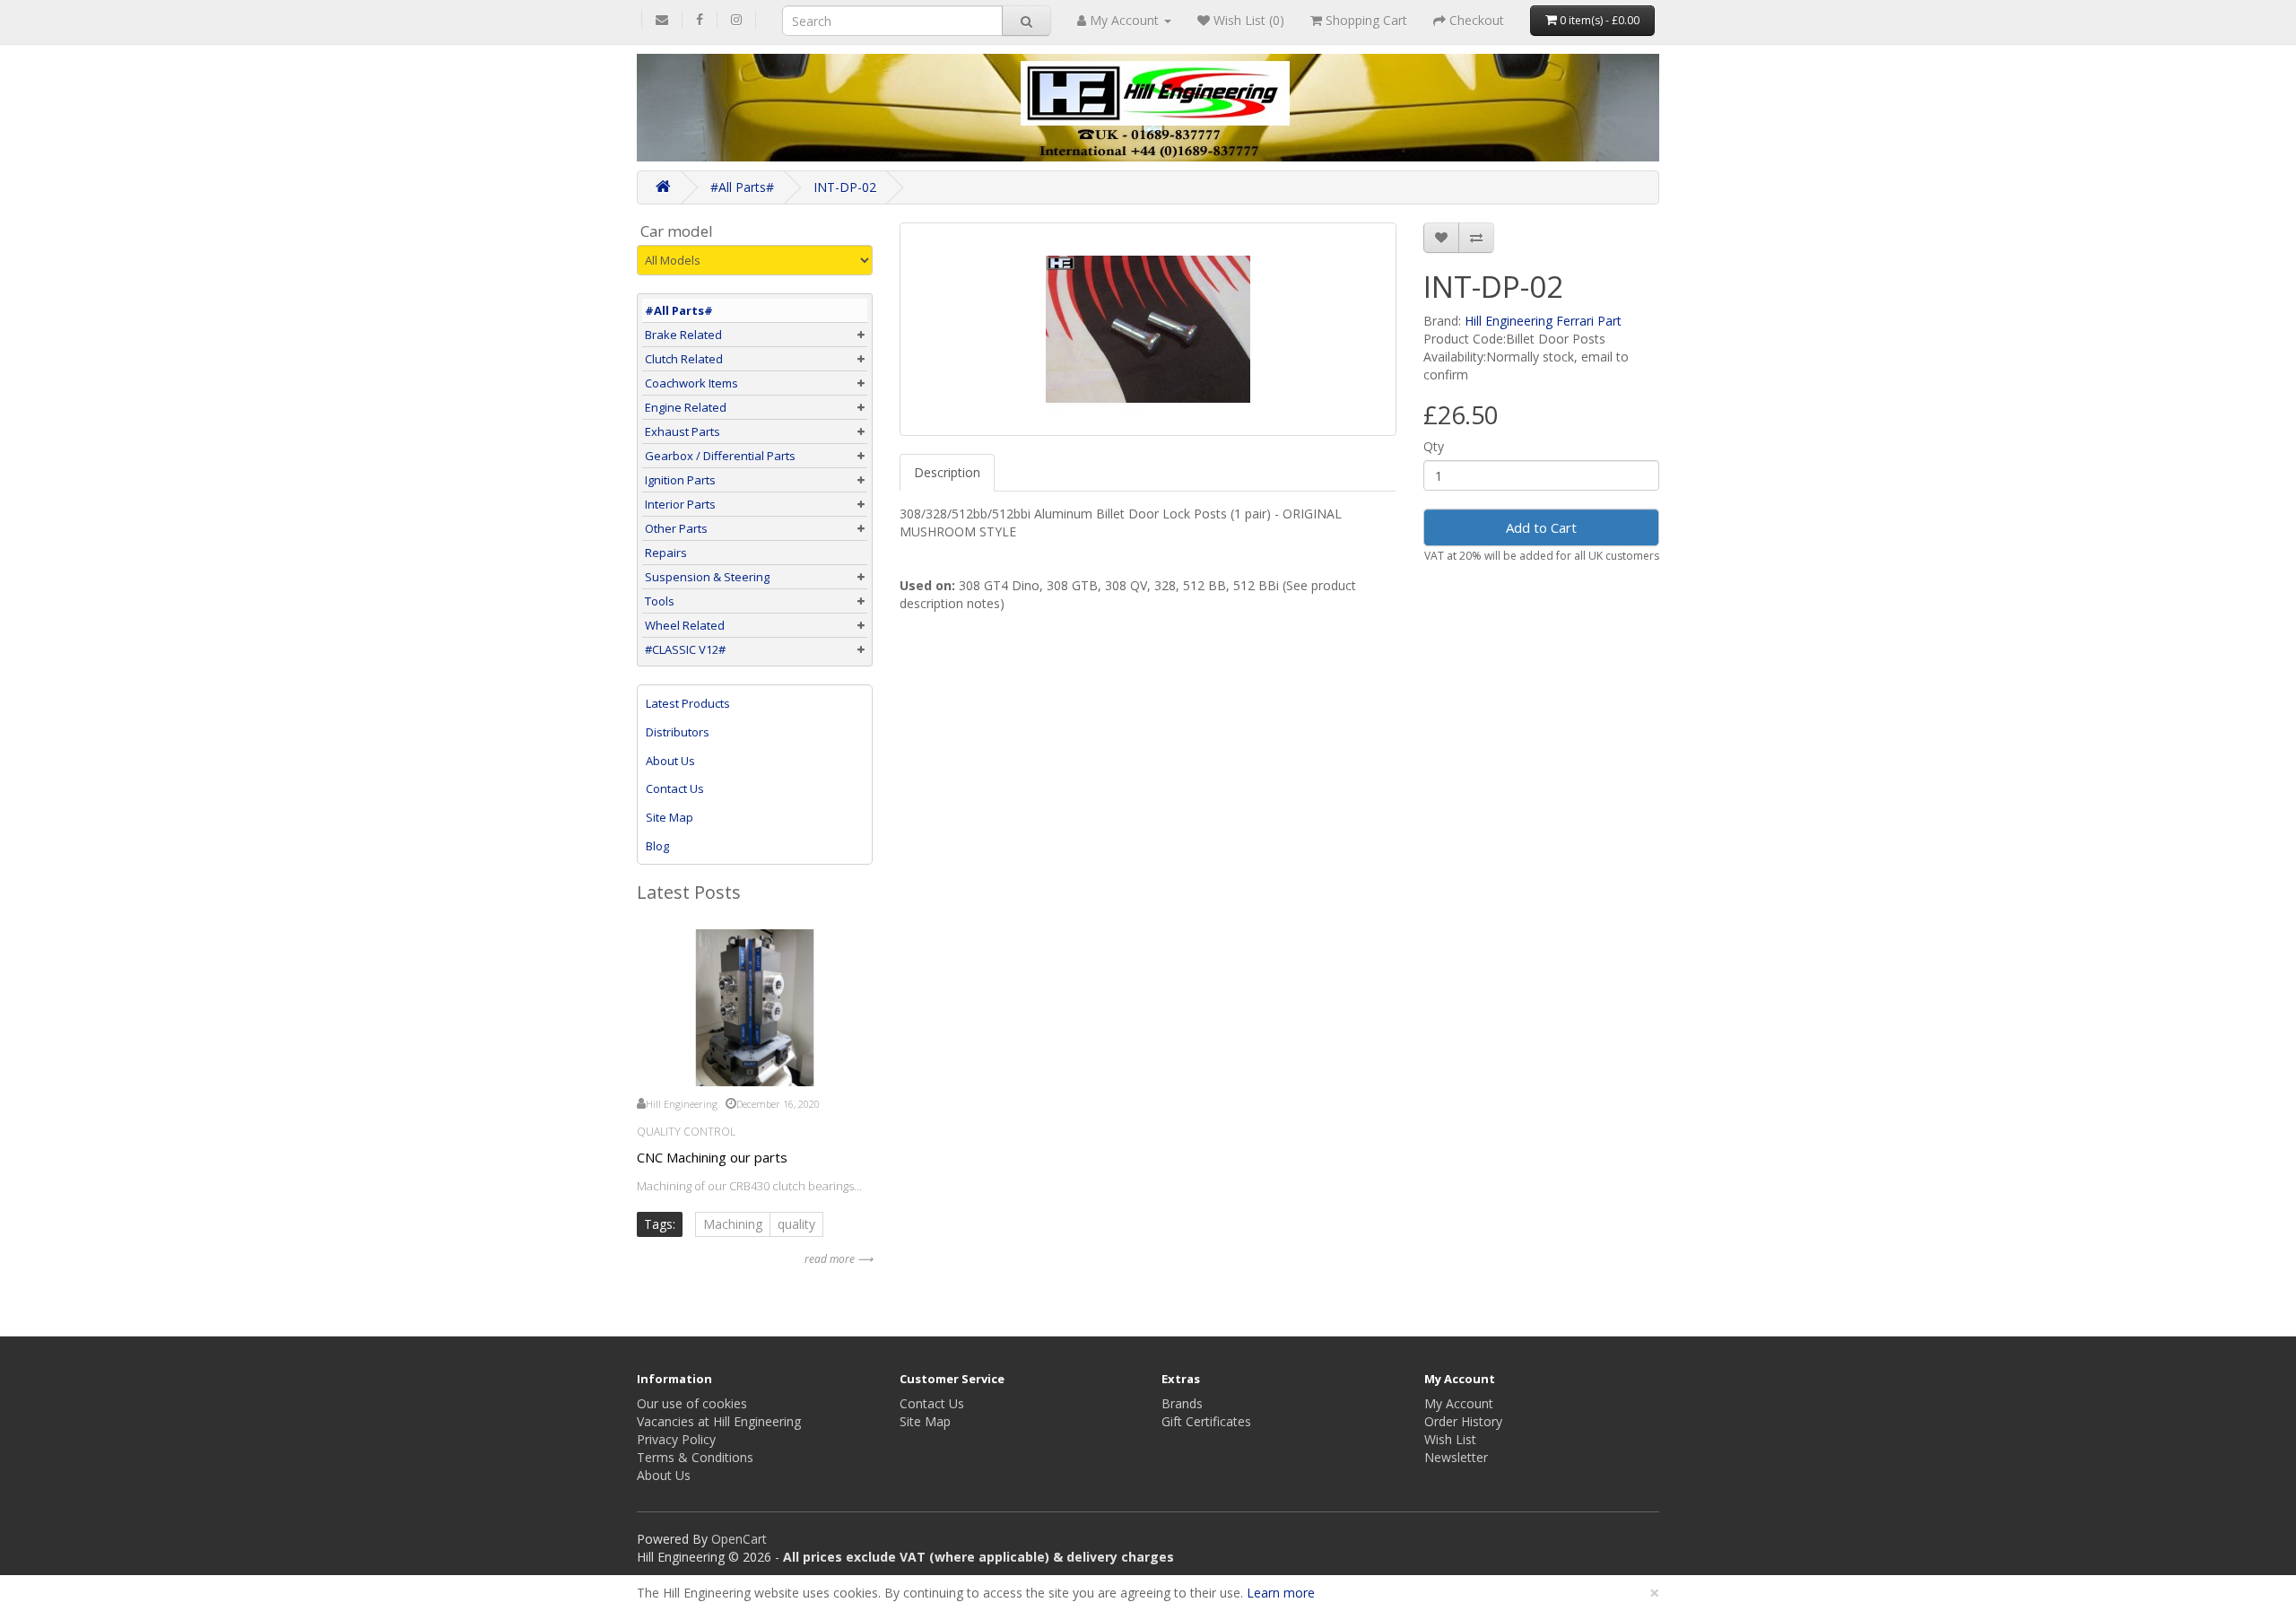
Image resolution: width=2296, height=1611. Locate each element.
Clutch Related (684, 359)
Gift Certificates (1206, 1421)
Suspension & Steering (707, 577)
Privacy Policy (676, 1439)
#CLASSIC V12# (685, 649)
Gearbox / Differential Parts (720, 456)
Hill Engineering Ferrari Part (1543, 321)
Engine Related (686, 407)
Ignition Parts (680, 480)
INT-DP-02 (845, 187)
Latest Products (688, 703)
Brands (1182, 1403)
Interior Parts (680, 504)
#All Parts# (742, 187)
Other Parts (676, 528)
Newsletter (1456, 1457)
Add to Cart (1541, 527)
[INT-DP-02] (1148, 329)
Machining (733, 1224)
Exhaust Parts (683, 431)
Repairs (666, 553)
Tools (660, 601)
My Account (1459, 1403)
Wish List (1450, 1439)
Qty (1434, 446)
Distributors (678, 732)
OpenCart (739, 1539)
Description (947, 472)
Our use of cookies (692, 1403)
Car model (677, 231)
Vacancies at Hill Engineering (719, 1421)
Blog (657, 846)
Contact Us (675, 788)
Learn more (1281, 1593)
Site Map (670, 817)
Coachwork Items (691, 383)
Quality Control (686, 1132)
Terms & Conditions (695, 1457)
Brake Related (683, 335)
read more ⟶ (839, 1259)
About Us (670, 761)
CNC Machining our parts (712, 1157)
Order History (1463, 1421)
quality (796, 1224)
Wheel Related (685, 625)
